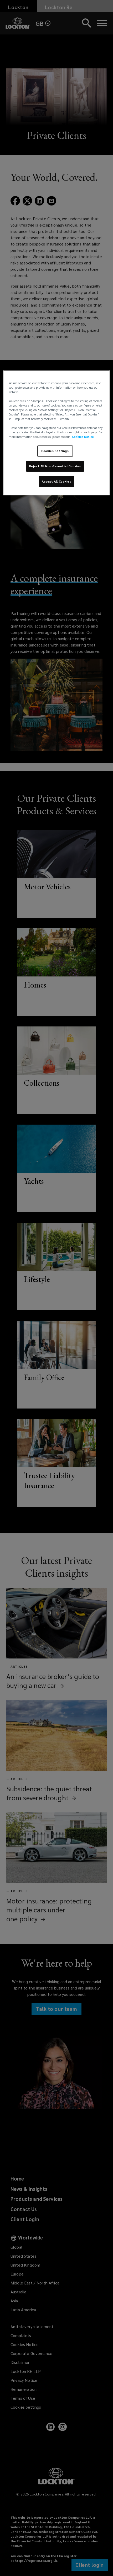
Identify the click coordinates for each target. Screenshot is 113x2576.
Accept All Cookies (56, 481)
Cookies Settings (55, 451)
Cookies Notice (83, 437)
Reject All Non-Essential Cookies (55, 466)
